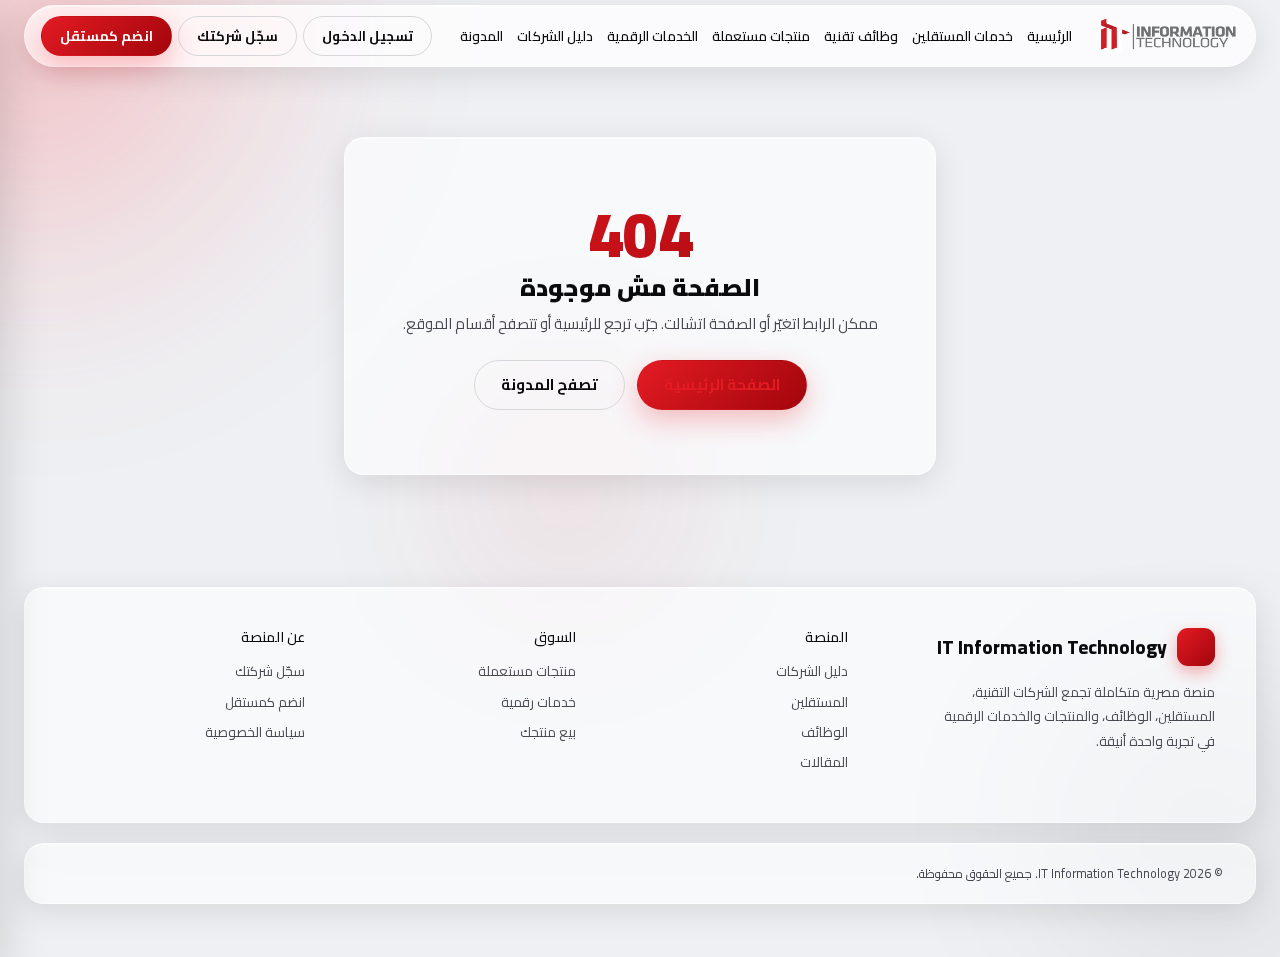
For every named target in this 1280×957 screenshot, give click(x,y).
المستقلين (819, 702)
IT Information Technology (1052, 647)
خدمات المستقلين (962, 36)
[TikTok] (64, 873)
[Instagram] (90, 873)
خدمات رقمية (538, 702)
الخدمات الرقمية (652, 36)
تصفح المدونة (549, 384)
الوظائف (824, 732)
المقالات (824, 762)
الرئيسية (1049, 36)
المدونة (481, 36)
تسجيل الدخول (367, 36)
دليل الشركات (555, 36)
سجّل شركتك (237, 36)
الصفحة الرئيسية (722, 384)
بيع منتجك (548, 732)
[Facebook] (116, 873)
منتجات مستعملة (761, 36)
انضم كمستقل (106, 36)
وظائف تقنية (861, 36)
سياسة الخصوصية (255, 732)
